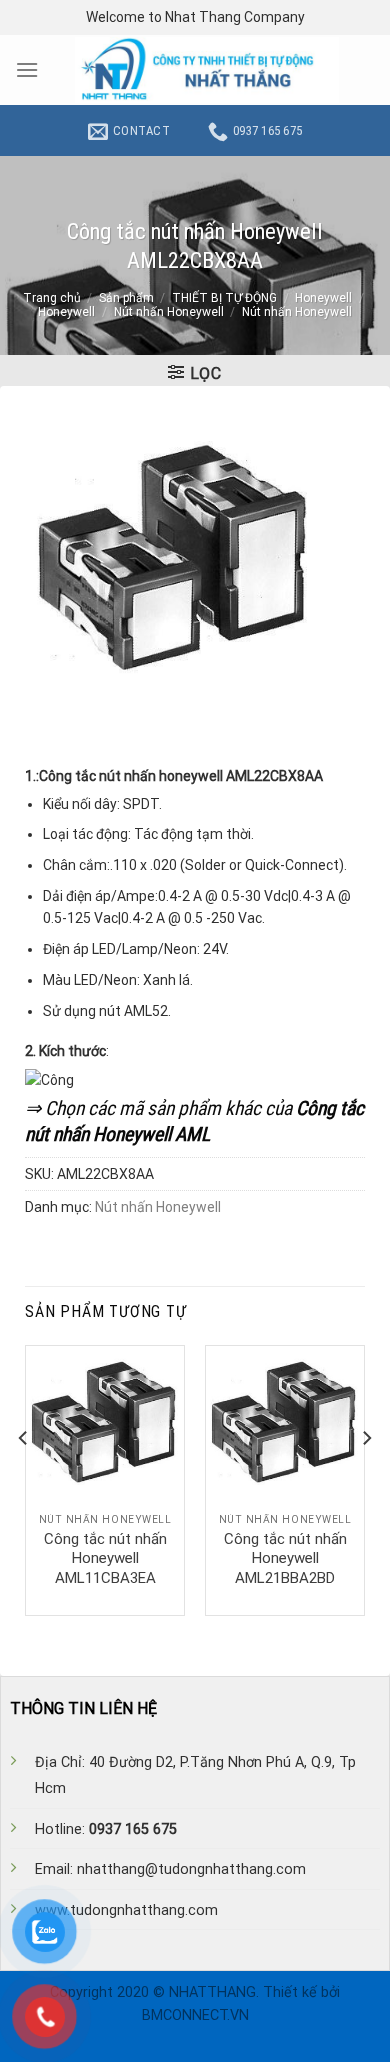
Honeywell (323, 298)
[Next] (366, 1478)
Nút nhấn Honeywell (169, 312)
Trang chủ (52, 298)
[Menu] (27, 69)
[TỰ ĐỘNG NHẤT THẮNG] (207, 70)
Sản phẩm (126, 298)
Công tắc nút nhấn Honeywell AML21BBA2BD (285, 1558)
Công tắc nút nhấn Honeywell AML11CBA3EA (105, 1558)
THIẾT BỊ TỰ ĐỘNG (224, 298)
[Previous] (24, 1478)
